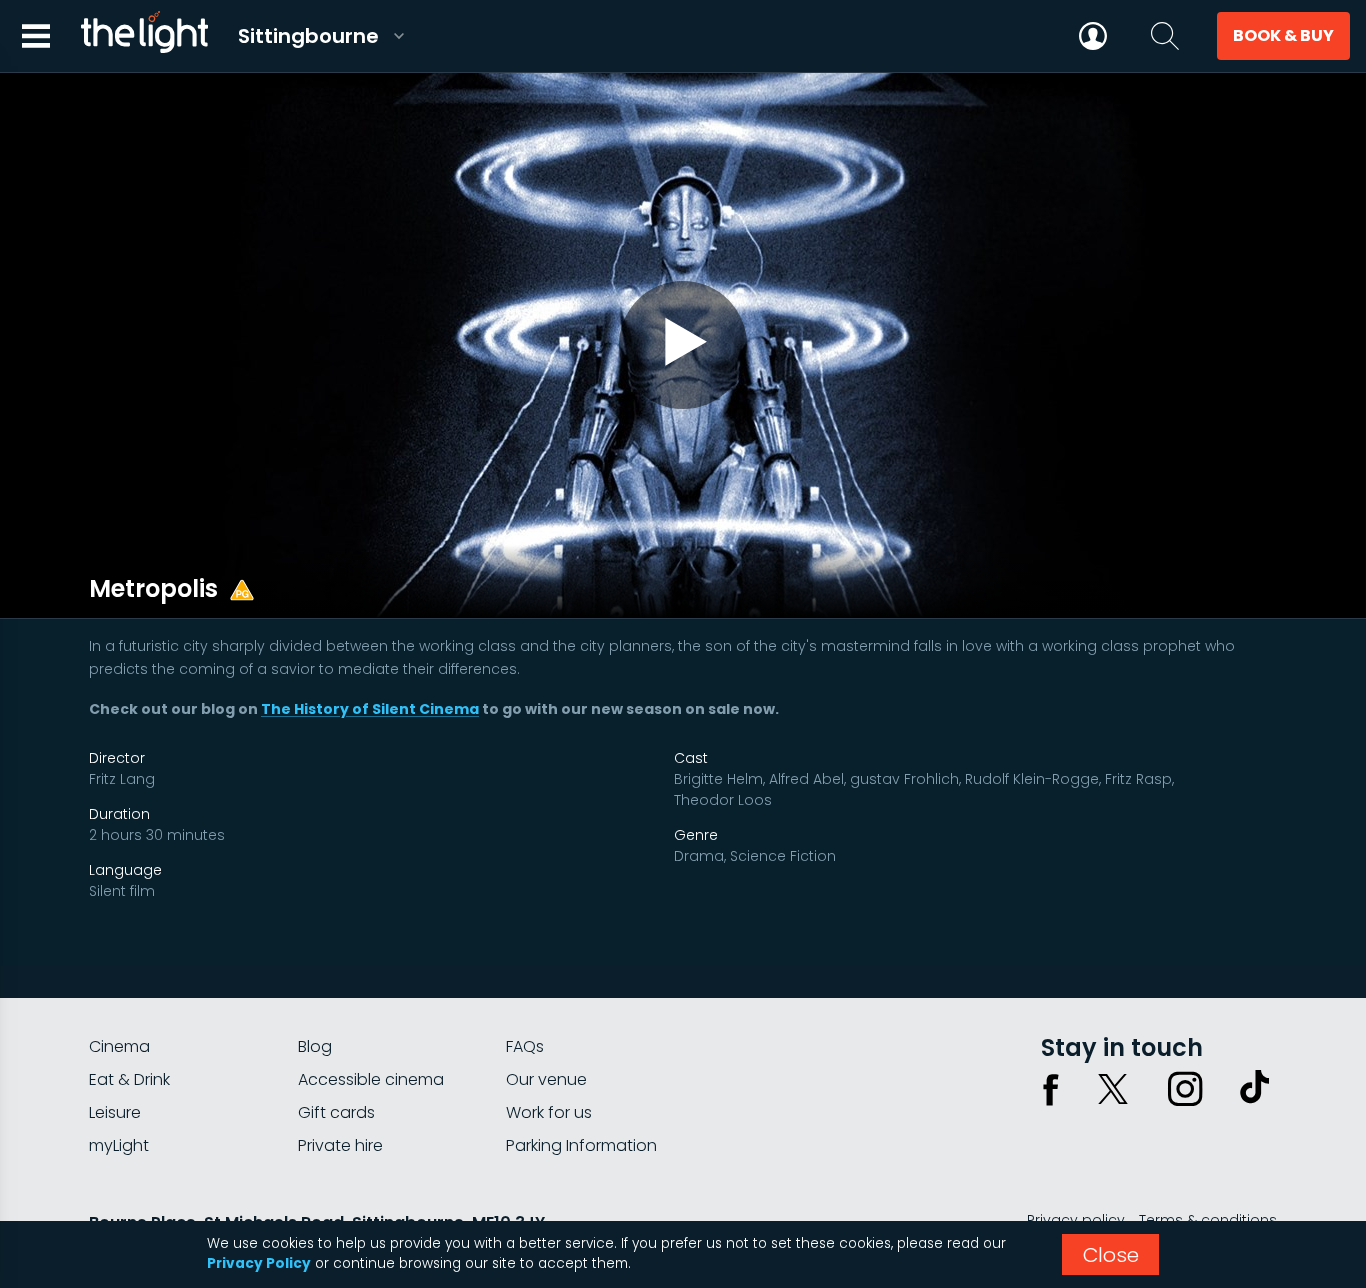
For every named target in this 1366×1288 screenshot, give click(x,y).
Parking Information (581, 1145)
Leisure (115, 1112)
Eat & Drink (129, 1079)
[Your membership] (1093, 36)
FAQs (525, 1046)
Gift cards (336, 1112)
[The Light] (144, 36)
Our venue (546, 1079)
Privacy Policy (259, 1263)
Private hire (340, 1145)
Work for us (549, 1112)
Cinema (119, 1046)
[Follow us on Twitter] (1113, 1089)
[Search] (1165, 36)
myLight (119, 1145)
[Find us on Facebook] (1051, 1089)
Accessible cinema (371, 1079)
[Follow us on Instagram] (1185, 1089)
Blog (315, 1046)
